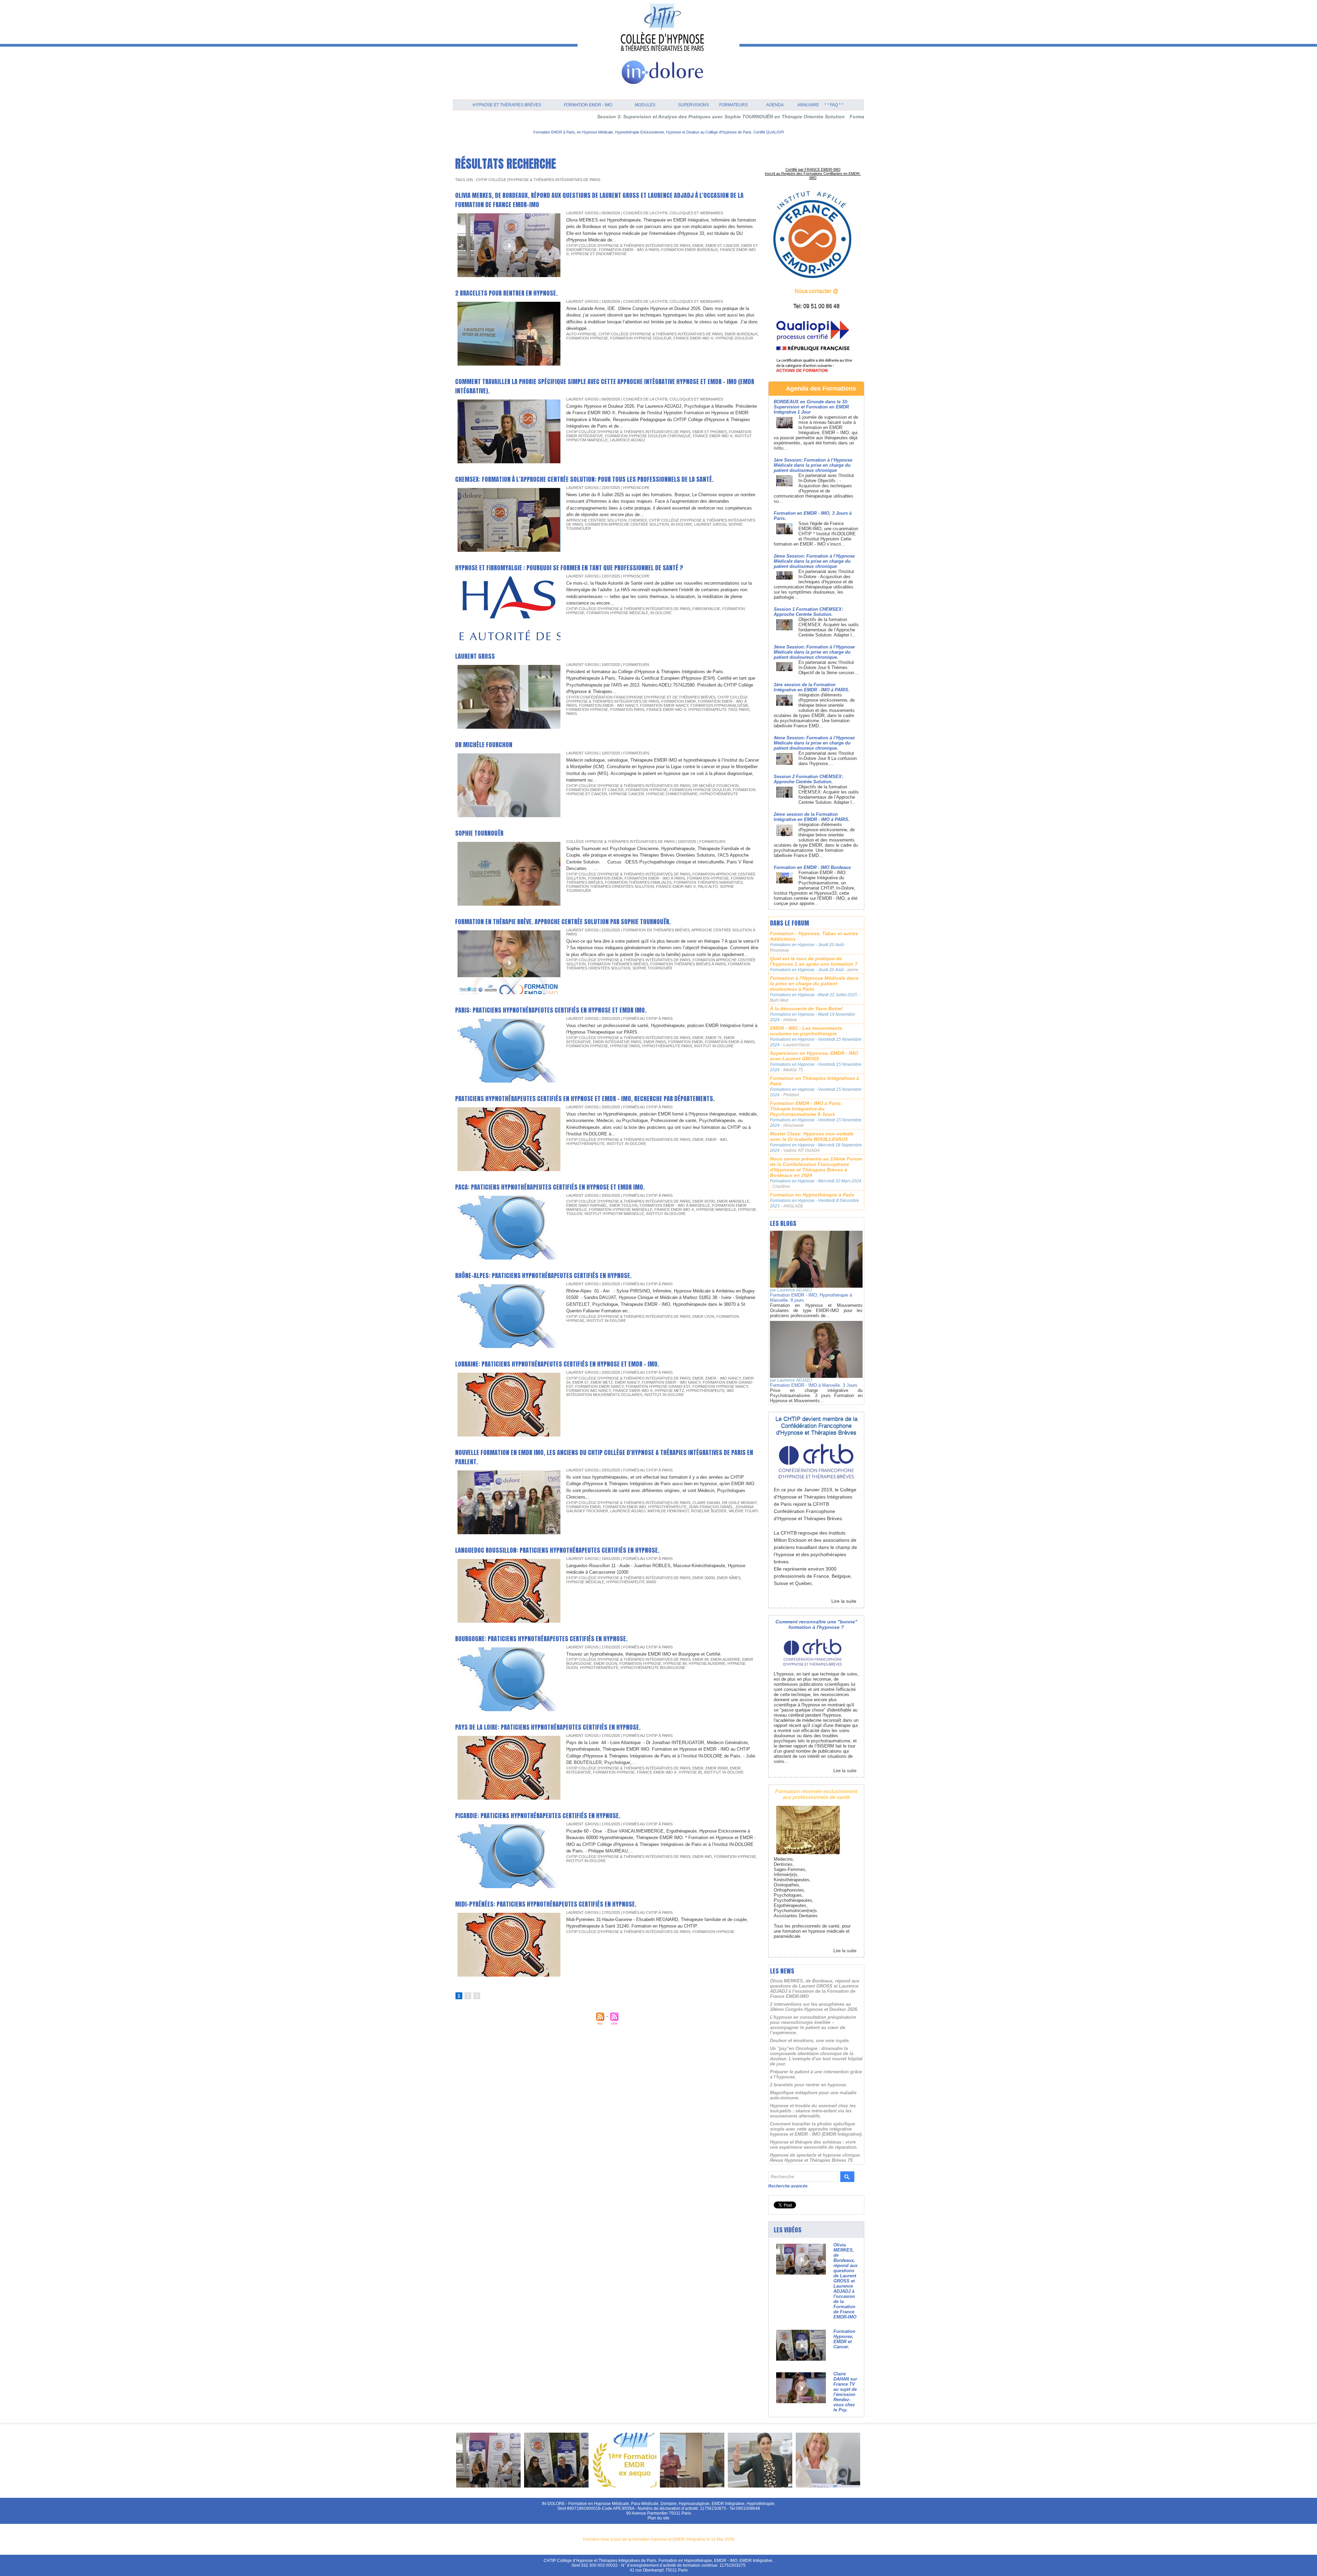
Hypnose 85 (690, 1772)
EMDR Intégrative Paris (617, 1042)
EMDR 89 (701, 1659)
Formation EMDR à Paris (730, 1042)
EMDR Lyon (703, 1316)
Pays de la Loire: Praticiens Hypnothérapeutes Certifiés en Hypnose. (548, 1727)
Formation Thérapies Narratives (708, 882)
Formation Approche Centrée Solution (627, 524)
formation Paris (627, 709)
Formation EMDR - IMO (588, 105)
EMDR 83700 (704, 1201)
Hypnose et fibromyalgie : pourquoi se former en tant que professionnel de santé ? (569, 568)
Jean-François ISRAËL (711, 1507)
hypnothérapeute (719, 794)
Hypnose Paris (625, 1046)
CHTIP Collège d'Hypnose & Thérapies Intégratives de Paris (628, 246)
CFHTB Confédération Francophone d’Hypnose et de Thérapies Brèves (641, 697)
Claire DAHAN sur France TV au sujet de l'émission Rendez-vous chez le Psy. (845, 2392)
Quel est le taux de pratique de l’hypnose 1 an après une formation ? (814, 961)
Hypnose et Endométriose (599, 254)
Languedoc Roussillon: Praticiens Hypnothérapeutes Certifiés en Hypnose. (557, 1550)
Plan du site (658, 2518)
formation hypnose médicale (617, 613)
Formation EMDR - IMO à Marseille (675, 1205)
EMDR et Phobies (710, 432)
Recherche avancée (788, 2186)
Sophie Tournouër (652, 968)
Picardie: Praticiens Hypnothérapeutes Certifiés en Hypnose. (538, 1816)
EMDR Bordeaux (741, 334)
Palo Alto (708, 886)
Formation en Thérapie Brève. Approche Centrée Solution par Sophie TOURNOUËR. (563, 922)
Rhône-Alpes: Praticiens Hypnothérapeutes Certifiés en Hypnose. (543, 1275)
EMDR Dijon (606, 1663)
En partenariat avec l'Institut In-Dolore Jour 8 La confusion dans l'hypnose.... (828, 758)
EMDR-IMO (702, 1857)
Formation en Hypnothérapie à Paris (812, 1195)
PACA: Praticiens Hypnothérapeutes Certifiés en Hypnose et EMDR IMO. (550, 1187)
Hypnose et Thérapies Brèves (507, 105)
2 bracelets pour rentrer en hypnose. (506, 293)
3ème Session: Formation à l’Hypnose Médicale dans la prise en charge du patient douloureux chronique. (814, 652)
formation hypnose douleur (641, 338)
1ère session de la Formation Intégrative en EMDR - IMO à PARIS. (812, 687)
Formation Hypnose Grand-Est (658, 1386)
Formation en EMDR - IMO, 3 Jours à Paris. (736, 117)
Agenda (775, 105)
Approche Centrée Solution (596, 520)
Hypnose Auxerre (707, 1663)
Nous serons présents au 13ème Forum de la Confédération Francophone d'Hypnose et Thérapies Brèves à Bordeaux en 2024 (816, 1167)
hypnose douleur (734, 338)
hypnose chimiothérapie (672, 794)
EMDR (698, 246)
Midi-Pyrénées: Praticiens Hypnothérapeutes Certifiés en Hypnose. (546, 1904)
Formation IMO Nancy (589, 1391)
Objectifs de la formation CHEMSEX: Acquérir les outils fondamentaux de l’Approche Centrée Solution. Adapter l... (829, 627)
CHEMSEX (638, 520)
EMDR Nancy (627, 1382)
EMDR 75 (714, 1038)
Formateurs (733, 105)
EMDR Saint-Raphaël (587, 1205)
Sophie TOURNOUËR (479, 833)
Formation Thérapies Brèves (618, 964)
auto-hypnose (581, 334)
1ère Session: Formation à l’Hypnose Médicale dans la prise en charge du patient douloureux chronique (813, 465)
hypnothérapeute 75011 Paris (719, 709)
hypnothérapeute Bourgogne (653, 1668)
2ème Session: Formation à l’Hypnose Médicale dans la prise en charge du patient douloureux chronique (814, 561)
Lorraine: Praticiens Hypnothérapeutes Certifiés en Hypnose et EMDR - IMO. (557, 1364)
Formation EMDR (679, 701)
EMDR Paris (655, 1042)
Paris (572, 714)
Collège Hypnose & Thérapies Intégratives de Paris (620, 842)
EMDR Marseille (733, 1201)
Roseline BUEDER (709, 1511)
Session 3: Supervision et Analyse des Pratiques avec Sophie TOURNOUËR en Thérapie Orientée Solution (558, 117)
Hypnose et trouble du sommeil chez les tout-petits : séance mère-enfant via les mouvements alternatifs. (813, 2111)
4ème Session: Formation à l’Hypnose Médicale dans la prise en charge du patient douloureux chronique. (814, 743)
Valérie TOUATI (743, 1511)
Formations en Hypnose (793, 945)
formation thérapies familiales (638, 882)
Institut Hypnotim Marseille (614, 1214)
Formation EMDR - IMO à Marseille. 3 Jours (814, 1385)
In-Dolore (681, 524)
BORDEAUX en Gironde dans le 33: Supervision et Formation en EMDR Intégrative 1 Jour (811, 407)
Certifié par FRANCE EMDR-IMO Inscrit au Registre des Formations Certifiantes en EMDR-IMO (813, 174)
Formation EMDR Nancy (664, 705)
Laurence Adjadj (627, 440)
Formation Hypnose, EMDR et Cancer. (844, 2339)
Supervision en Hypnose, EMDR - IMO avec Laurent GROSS (814, 1056)
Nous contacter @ (816, 291)
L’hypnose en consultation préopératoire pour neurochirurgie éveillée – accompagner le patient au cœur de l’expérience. (813, 2025)
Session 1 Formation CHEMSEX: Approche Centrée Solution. (808, 612)
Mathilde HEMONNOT (668, 1511)
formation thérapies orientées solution (610, 886)
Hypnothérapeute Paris (667, 1046)
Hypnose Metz (669, 1391)
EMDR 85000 (717, 1768)
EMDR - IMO (716, 1140)
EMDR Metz (602, 1382)
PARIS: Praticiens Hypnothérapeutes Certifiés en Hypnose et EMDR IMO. (551, 1010)
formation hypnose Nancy (720, 1386)
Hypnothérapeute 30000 (631, 1582)
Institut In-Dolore (714, 1046)
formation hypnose (587, 338)
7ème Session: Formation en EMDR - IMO (838, 117)
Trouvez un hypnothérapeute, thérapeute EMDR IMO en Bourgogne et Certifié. (644, 1654)
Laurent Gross (710, 524)
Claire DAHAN (706, 1503)
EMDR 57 (580, 1382)
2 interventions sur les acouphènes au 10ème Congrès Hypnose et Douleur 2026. (814, 2007)
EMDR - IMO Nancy (723, 1378)
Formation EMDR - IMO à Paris (629, 250)
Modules (645, 105)
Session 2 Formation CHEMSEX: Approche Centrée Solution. (808, 779)
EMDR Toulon (624, 1205)
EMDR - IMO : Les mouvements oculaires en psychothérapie (806, 1031)
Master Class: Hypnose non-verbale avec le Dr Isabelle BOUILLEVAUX (812, 1136)
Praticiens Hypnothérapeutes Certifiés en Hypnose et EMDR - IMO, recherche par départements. (585, 1099)
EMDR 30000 (704, 1578)
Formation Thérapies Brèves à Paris (688, 964)
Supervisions (693, 105)
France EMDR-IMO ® (693, 338)
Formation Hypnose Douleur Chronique (648, 436)
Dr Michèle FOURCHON (484, 745)
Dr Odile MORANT (739, 1503)
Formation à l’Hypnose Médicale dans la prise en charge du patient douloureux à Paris (814, 983)
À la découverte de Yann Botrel (806, 1009)
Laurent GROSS (475, 656)
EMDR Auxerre (725, 1659)
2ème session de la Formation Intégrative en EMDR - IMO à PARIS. (812, 817)
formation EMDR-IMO (625, 1507)
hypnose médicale (585, 1582)
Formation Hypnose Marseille (621, 1209)
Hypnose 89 (675, 1663)
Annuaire (808, 105)
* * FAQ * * (834, 105)
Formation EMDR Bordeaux (690, 250)
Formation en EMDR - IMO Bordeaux (812, 867)
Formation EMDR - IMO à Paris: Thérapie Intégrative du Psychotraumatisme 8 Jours (806, 1109)
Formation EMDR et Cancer (595, 790)
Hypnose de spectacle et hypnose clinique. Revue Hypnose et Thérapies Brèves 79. (815, 2158)
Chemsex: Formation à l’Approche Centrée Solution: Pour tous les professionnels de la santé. (584, 479)
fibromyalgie (706, 609)
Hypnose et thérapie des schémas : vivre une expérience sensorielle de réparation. (814, 2145)
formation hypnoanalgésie (719, 705)
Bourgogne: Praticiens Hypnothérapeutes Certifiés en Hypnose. (541, 1639)
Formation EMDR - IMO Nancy (608, 705)
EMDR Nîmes (729, 1578)
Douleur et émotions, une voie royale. (810, 2041)
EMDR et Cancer (722, 246)
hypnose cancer (627, 794)
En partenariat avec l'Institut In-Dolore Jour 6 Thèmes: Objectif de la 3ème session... (828, 667)
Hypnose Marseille (716, 1209)
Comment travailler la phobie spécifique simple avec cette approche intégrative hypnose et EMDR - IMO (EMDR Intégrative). (816, 2129)
